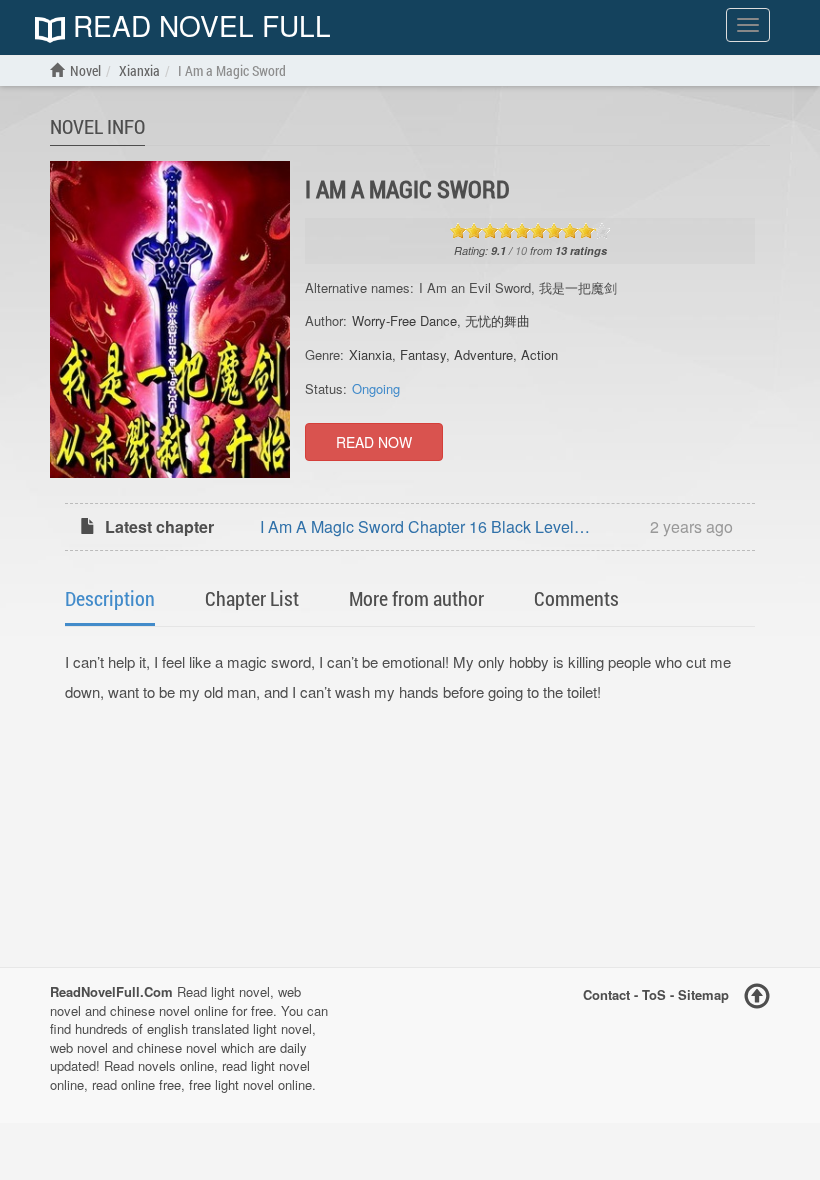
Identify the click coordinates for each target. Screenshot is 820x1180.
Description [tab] (110, 598)
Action (539, 354)
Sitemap (703, 994)
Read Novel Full (198, 27)
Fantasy (423, 354)
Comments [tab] (576, 598)
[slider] (530, 231)
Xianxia (370, 354)
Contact (606, 994)
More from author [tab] (416, 598)
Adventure (483, 354)
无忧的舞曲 (497, 320)
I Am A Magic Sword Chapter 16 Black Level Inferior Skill (417, 528)
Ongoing (376, 388)
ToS (654, 994)
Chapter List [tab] (252, 598)
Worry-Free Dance (404, 320)
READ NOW (374, 442)
